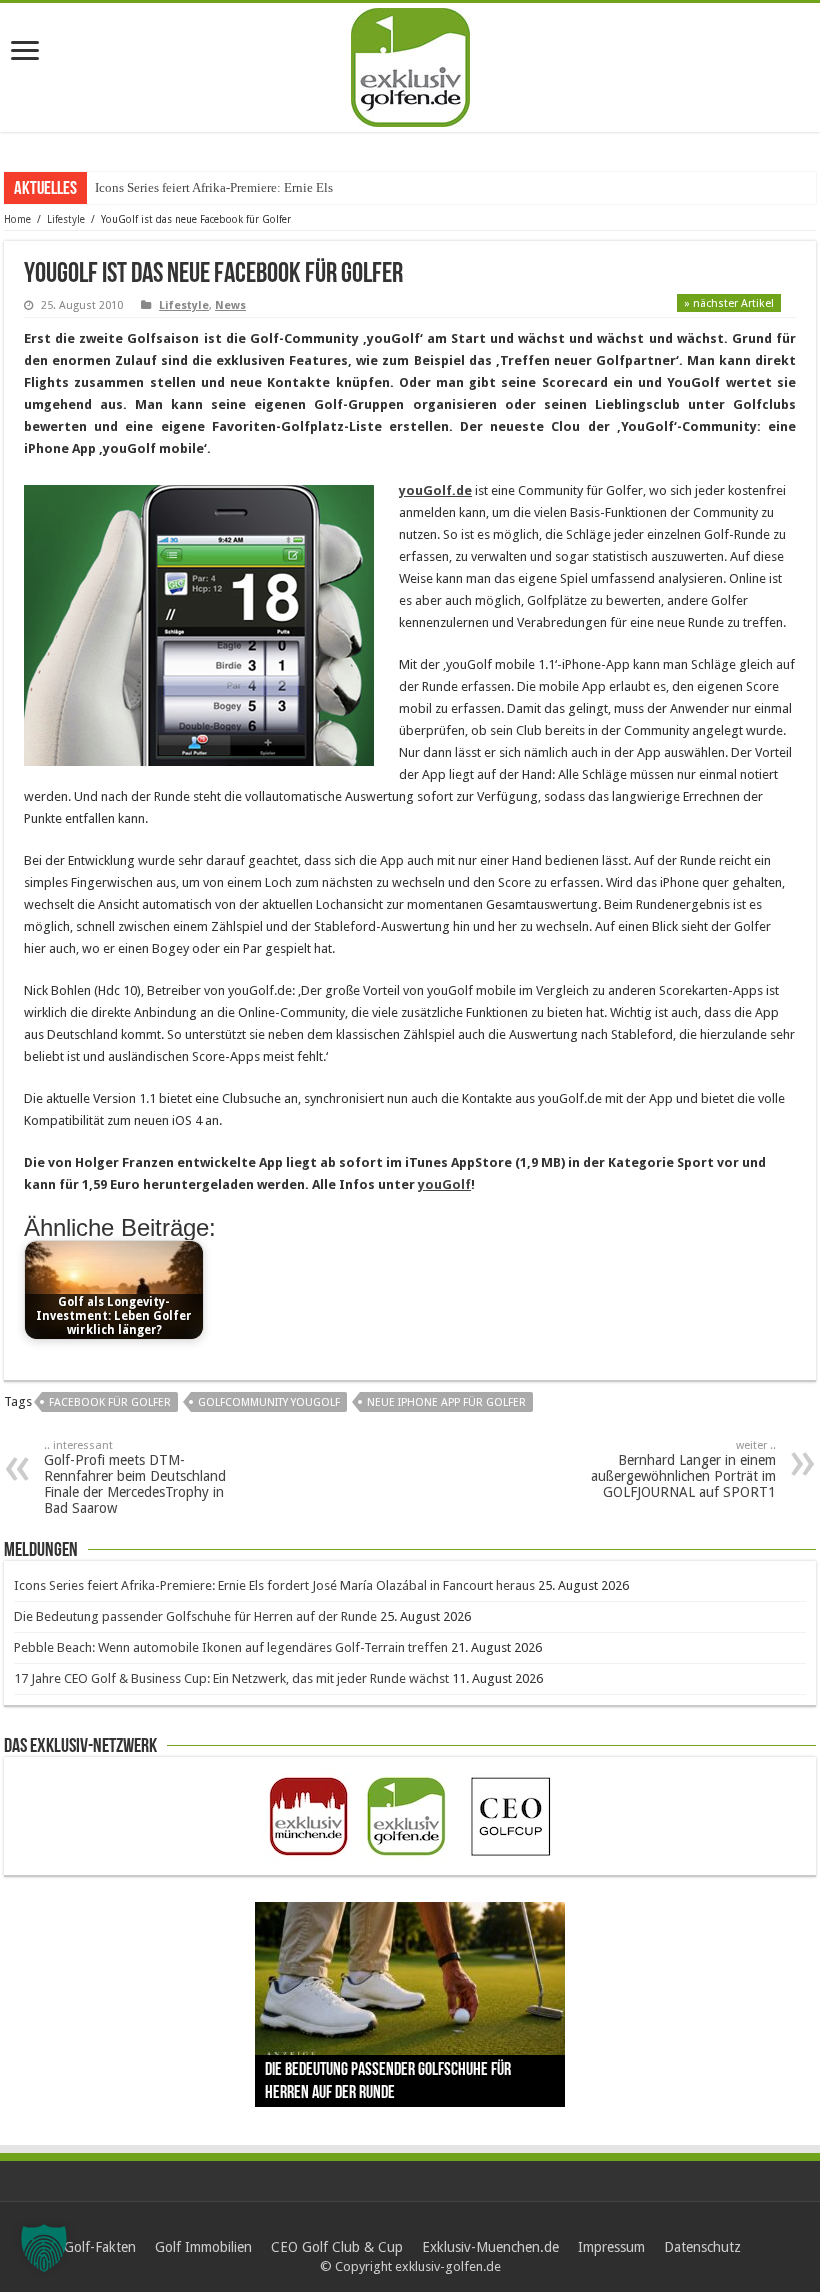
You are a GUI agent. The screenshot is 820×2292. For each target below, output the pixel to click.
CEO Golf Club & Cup (337, 2247)
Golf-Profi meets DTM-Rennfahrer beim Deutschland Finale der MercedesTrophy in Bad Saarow (135, 1477)
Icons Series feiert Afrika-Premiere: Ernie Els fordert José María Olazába (287, 187)
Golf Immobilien (203, 2247)
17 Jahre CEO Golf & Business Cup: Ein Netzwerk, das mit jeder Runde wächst (231, 1678)
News (230, 305)
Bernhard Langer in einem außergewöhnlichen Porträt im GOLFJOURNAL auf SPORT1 (683, 1469)
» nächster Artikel (729, 303)
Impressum (611, 2247)
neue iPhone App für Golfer (446, 1402)
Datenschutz (702, 2247)
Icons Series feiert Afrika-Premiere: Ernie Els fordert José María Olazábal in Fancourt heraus (274, 1585)
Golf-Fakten (100, 2247)
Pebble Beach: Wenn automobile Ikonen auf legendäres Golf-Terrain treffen (231, 1647)
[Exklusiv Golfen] (410, 64)
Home (17, 219)
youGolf (444, 1184)
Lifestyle (66, 219)
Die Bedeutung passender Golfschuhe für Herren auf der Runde (195, 1616)
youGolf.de (435, 490)
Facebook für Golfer (110, 1402)
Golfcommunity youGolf (269, 1402)
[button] (44, 2248)
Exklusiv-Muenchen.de (490, 2247)
